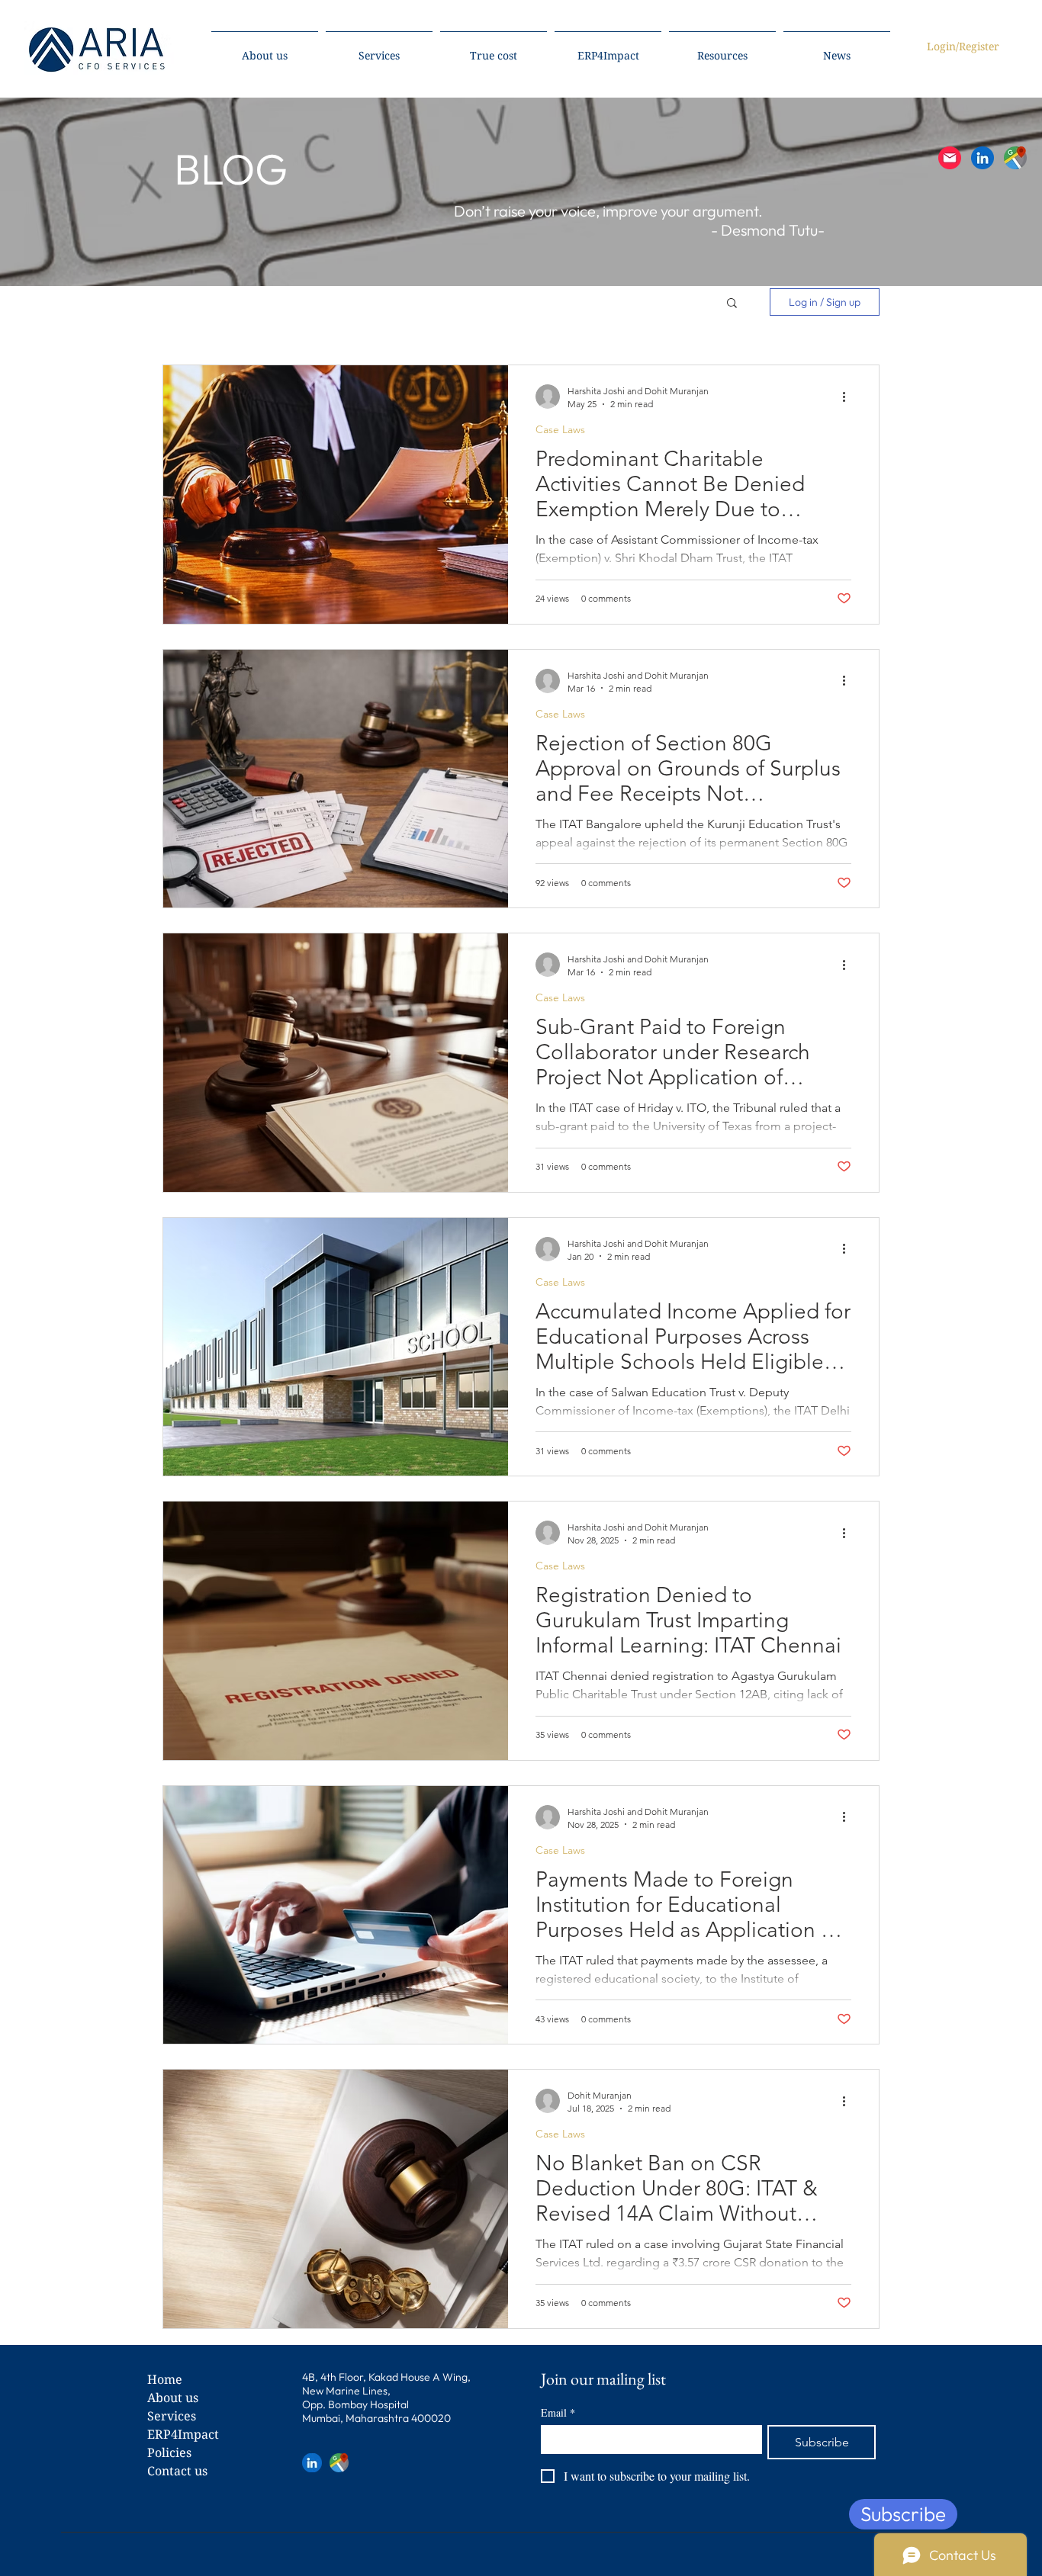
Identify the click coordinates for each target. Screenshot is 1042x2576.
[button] (950, 158)
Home (165, 2379)
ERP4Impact (183, 2434)
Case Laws (560, 430)
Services (172, 2416)
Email (558, 2412)
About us (173, 2398)
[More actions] (849, 397)
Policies (169, 2452)
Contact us (177, 2471)
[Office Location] (1015, 158)
